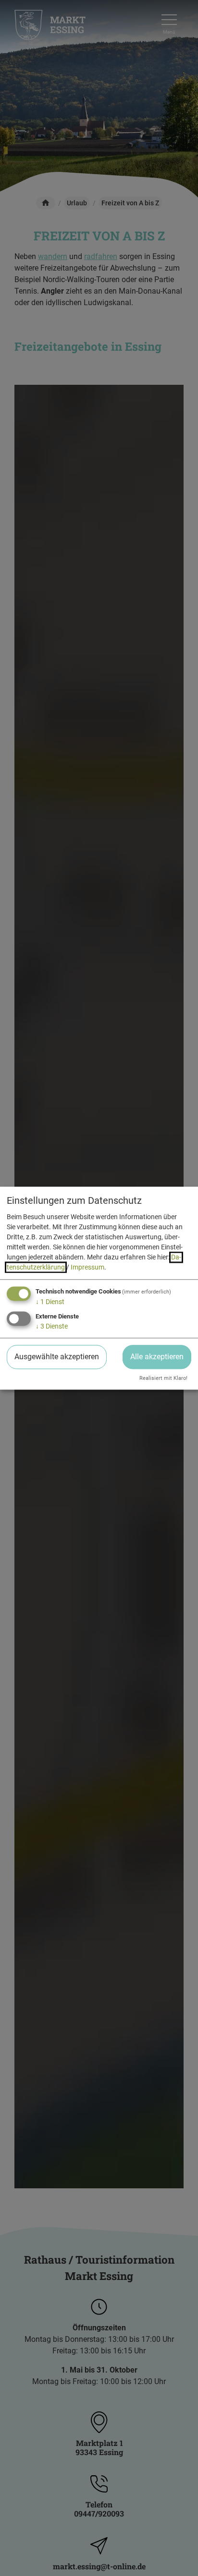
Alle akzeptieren (157, 1357)
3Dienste (52, 1326)
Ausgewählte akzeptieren (57, 1357)
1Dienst (50, 1302)
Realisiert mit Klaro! (163, 1378)
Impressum (87, 1268)
